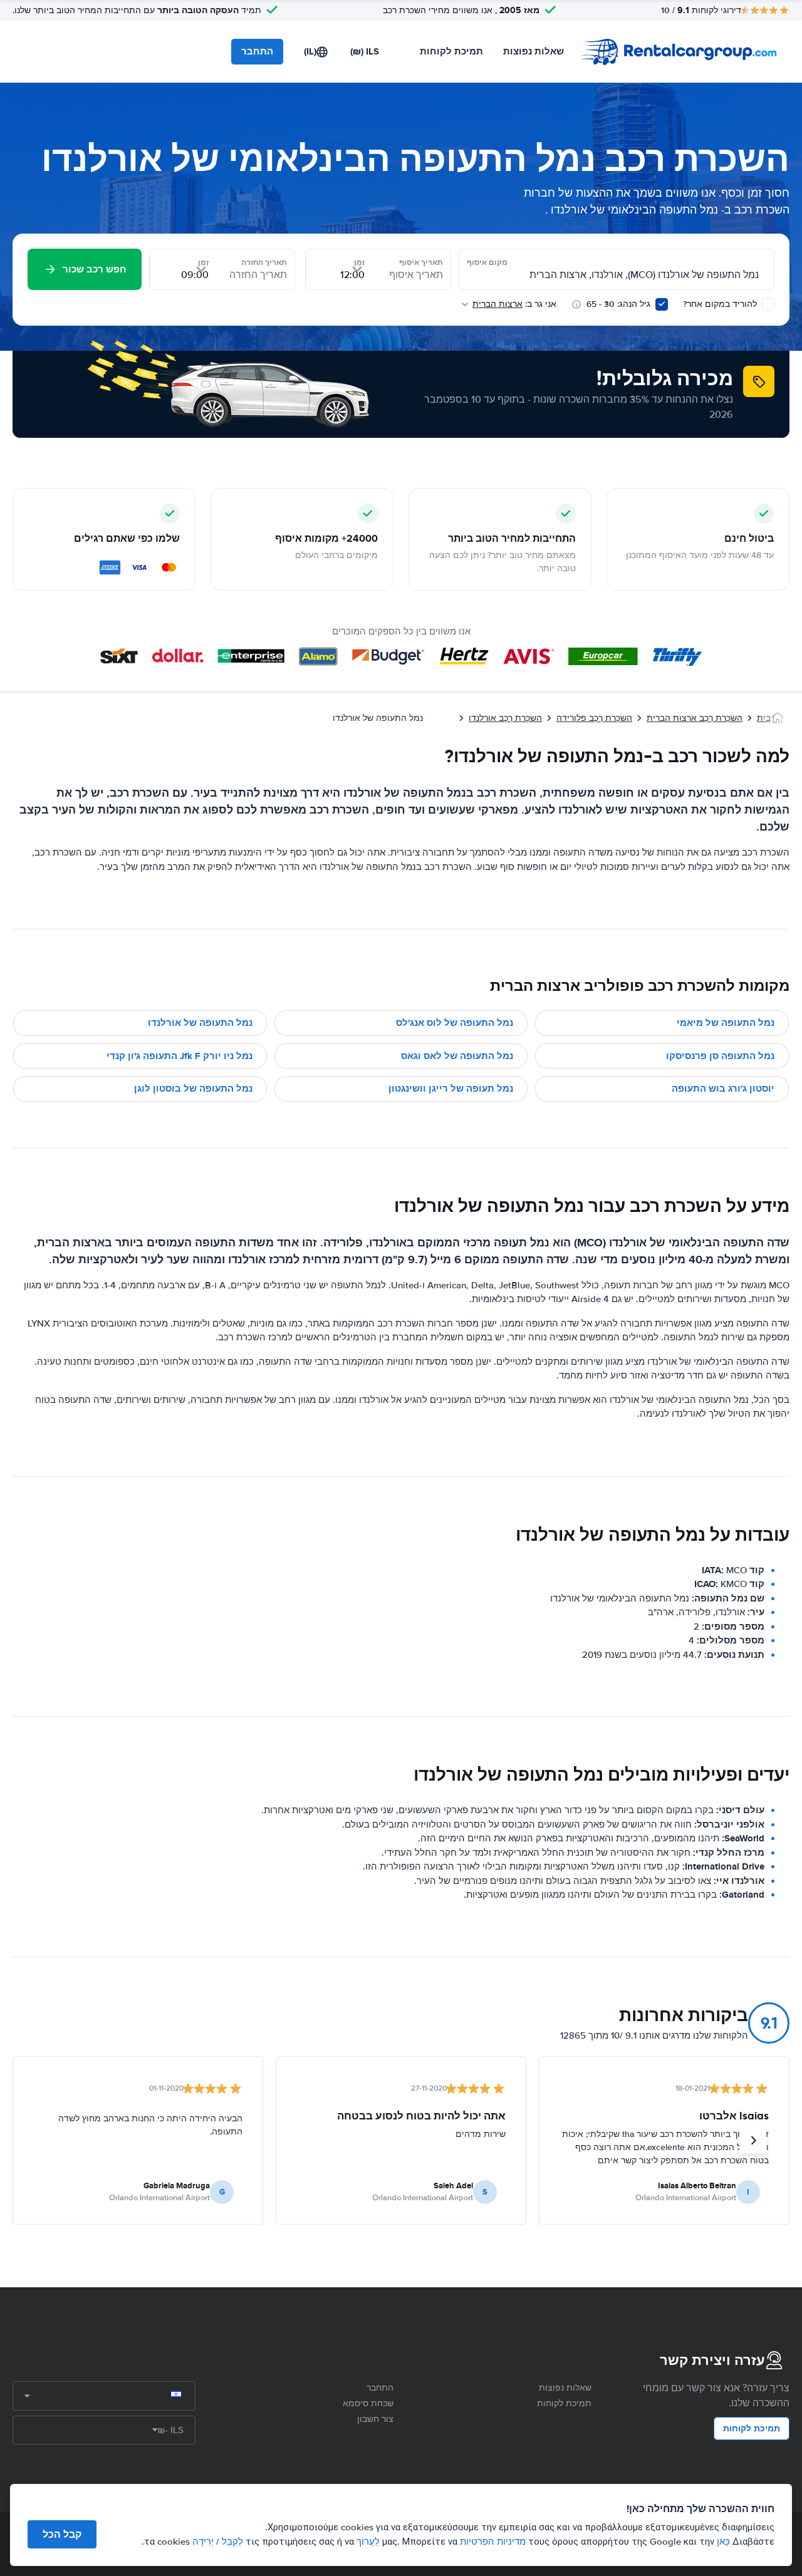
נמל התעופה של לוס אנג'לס (455, 1023)
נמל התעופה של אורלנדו (200, 1023)
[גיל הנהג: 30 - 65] (662, 304)
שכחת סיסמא (368, 2403)
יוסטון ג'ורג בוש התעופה (723, 1089)
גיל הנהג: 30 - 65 (618, 304)
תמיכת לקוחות (451, 51)
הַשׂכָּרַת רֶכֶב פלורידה (594, 718)
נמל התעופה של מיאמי (726, 1023)
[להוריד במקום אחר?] (768, 304)
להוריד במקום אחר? (721, 304)
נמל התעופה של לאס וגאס (457, 1056)
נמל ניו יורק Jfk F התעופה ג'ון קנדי (180, 1056)
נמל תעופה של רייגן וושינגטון (451, 1089)
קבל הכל (62, 2534)
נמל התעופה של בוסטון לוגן (193, 1089)
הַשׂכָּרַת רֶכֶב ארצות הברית (695, 718)
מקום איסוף (487, 262)
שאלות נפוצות (534, 51)
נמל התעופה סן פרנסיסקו (720, 1056)
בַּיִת (764, 718)
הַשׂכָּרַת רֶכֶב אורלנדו (505, 718)
